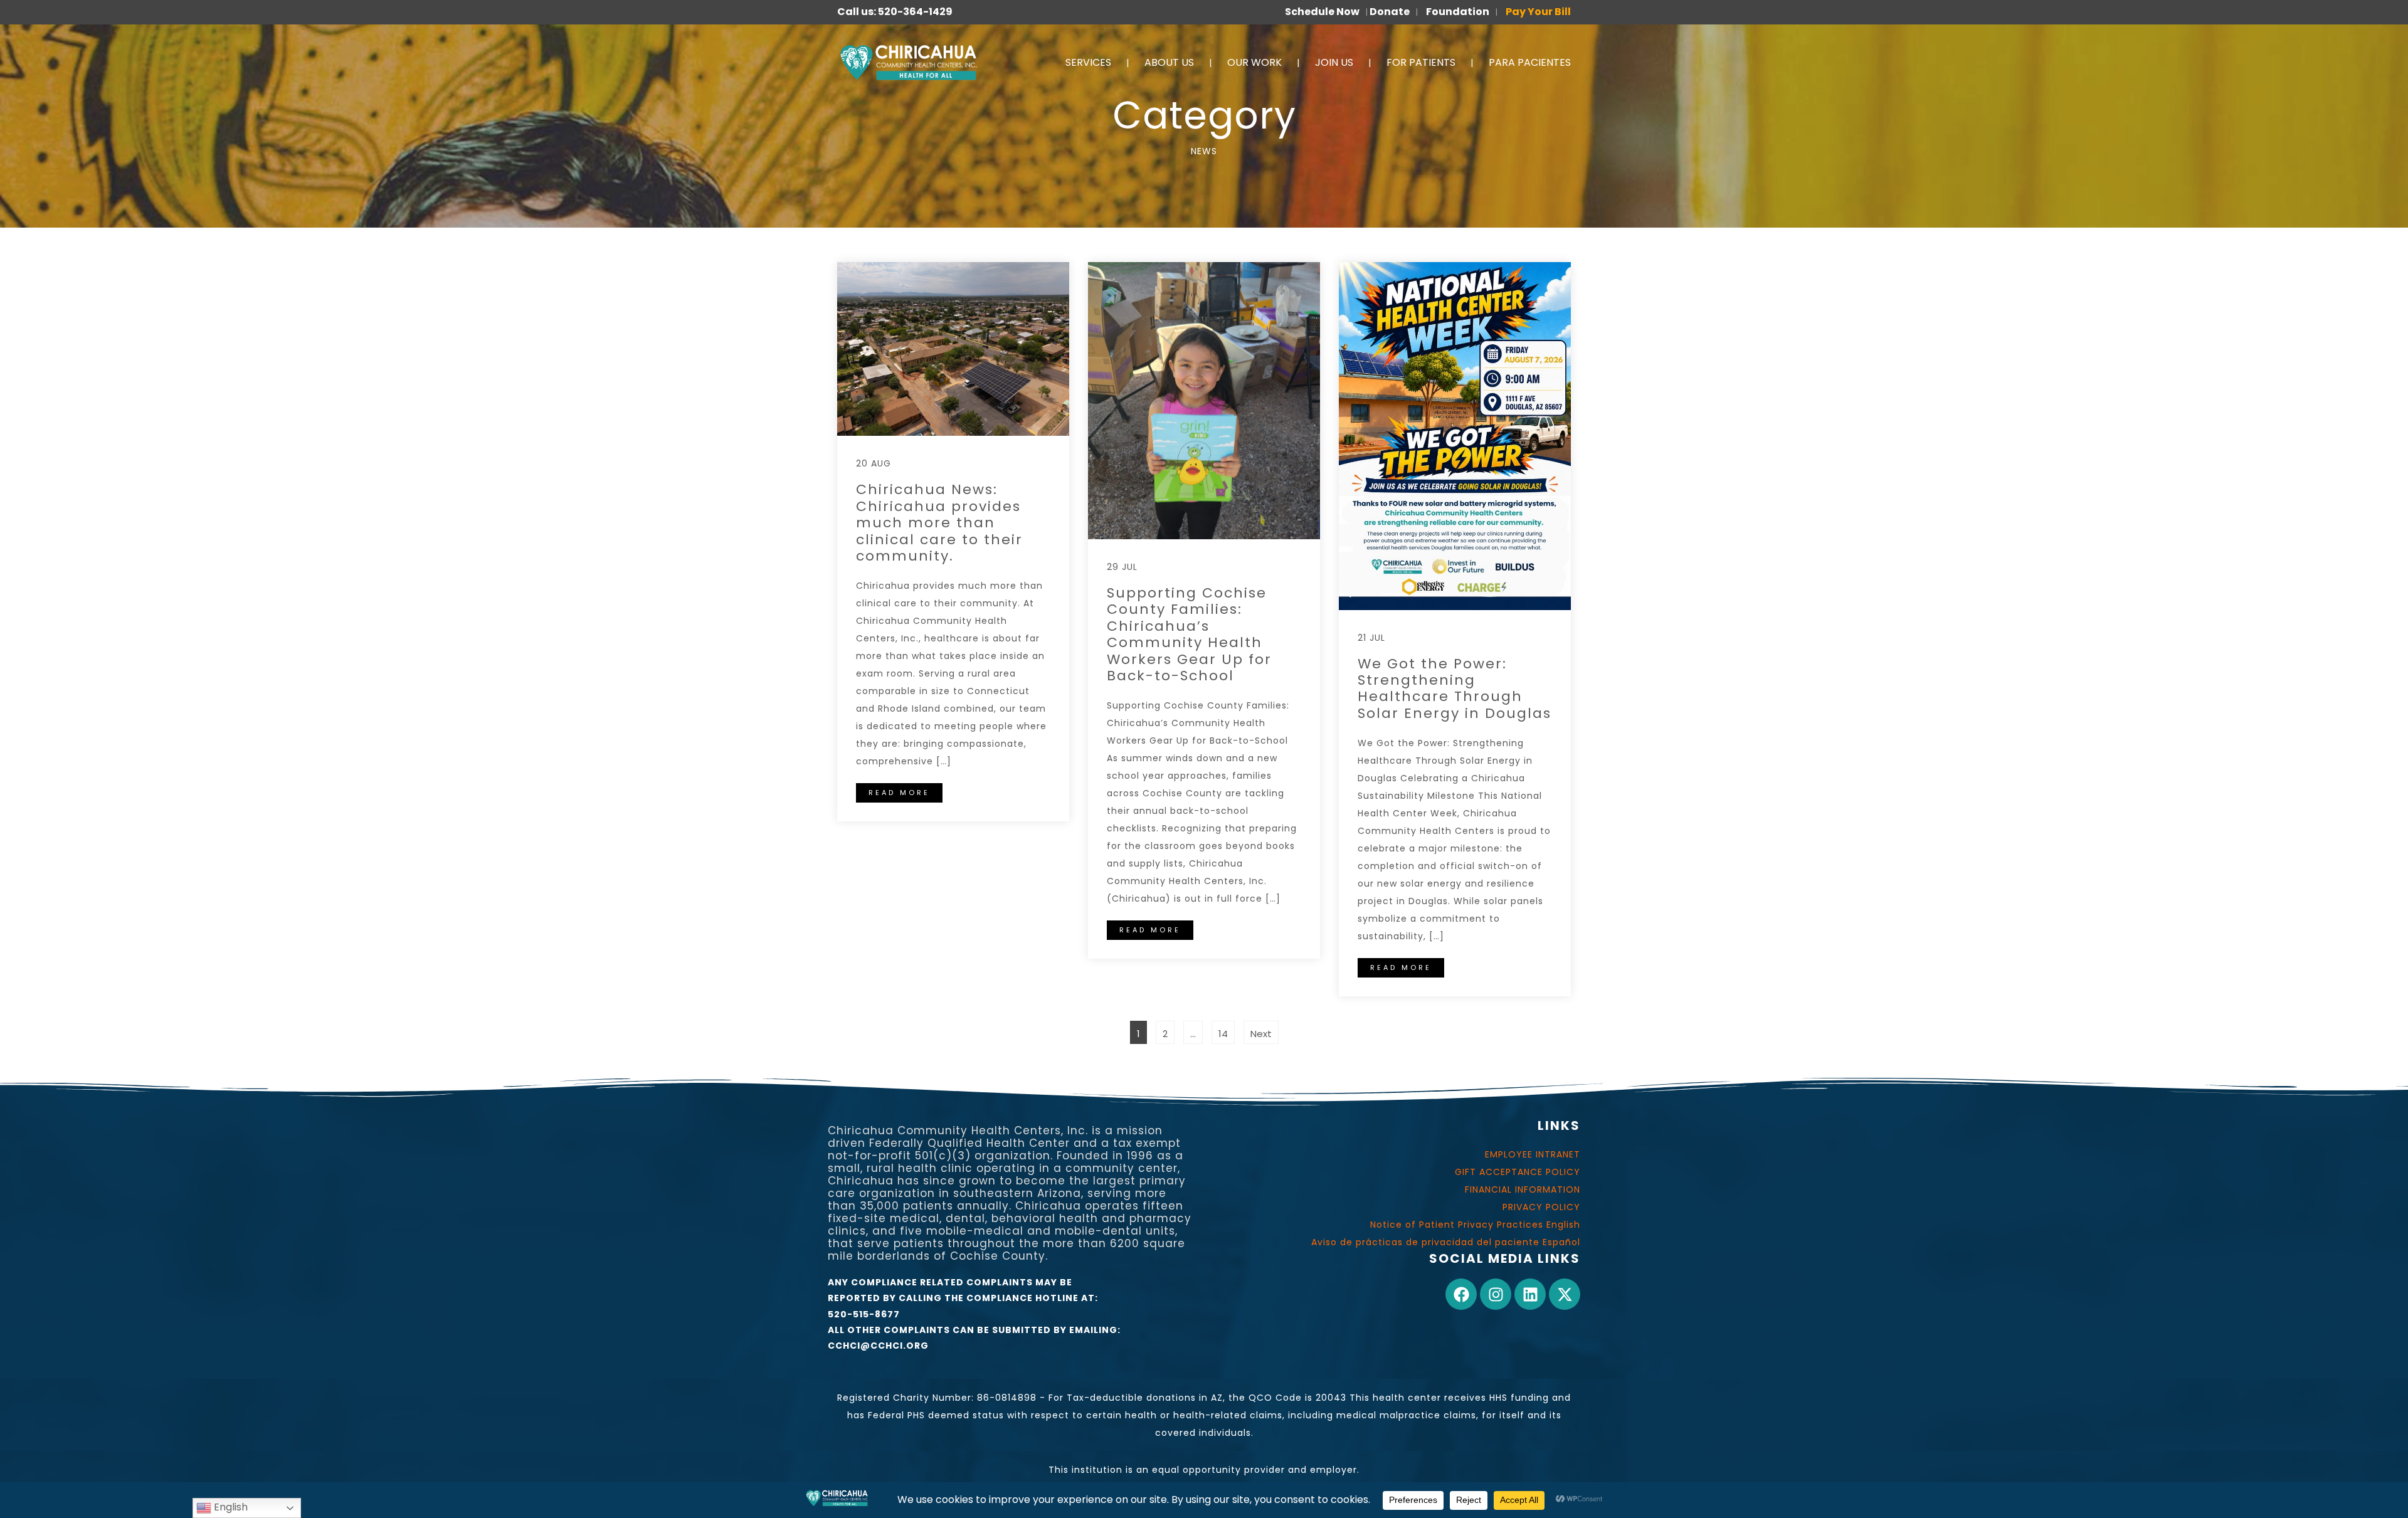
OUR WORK (1254, 62)
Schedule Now (1322, 12)
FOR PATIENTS (1421, 62)
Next (1261, 1034)
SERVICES (1088, 62)
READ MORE (899, 793)
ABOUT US (1169, 62)
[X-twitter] (1565, 1294)
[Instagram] (1496, 1294)
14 (1226, 1030)
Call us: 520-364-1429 (895, 12)
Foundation (1458, 12)
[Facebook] (1461, 1294)
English (230, 1507)
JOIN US (1334, 62)
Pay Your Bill (1538, 12)
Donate (1390, 12)
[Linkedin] (1530, 1294)
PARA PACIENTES (1530, 62)
